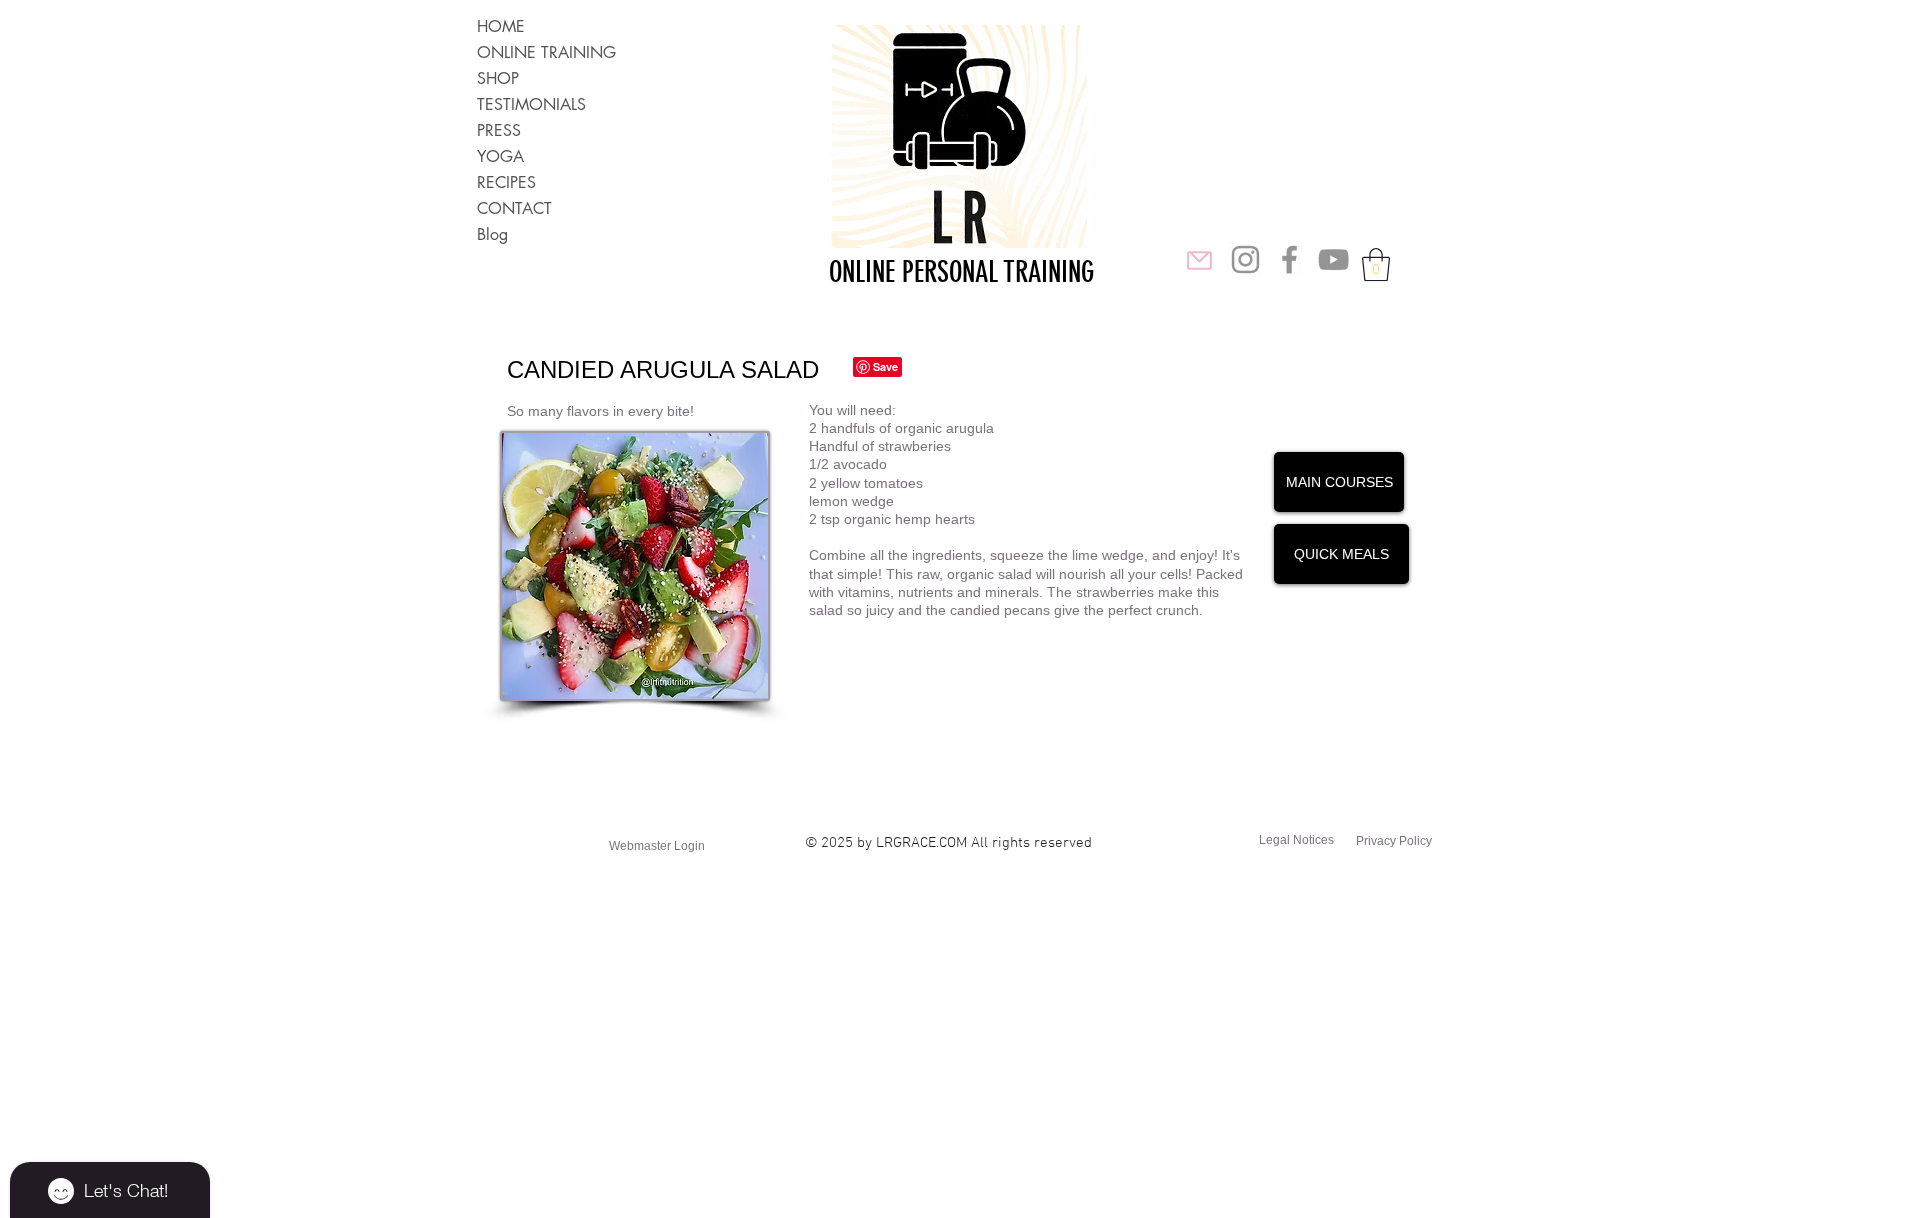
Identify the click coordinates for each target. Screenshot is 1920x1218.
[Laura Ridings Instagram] (1245, 259)
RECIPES (506, 182)
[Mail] (1199, 260)
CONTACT (514, 208)
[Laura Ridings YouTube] (1333, 259)
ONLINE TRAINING (546, 52)
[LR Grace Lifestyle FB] (1289, 259)
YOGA (500, 156)
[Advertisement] (600, 1076)
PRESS (499, 130)
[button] (1376, 264)
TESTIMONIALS (531, 104)
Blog (492, 234)
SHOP (498, 78)
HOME (501, 26)
